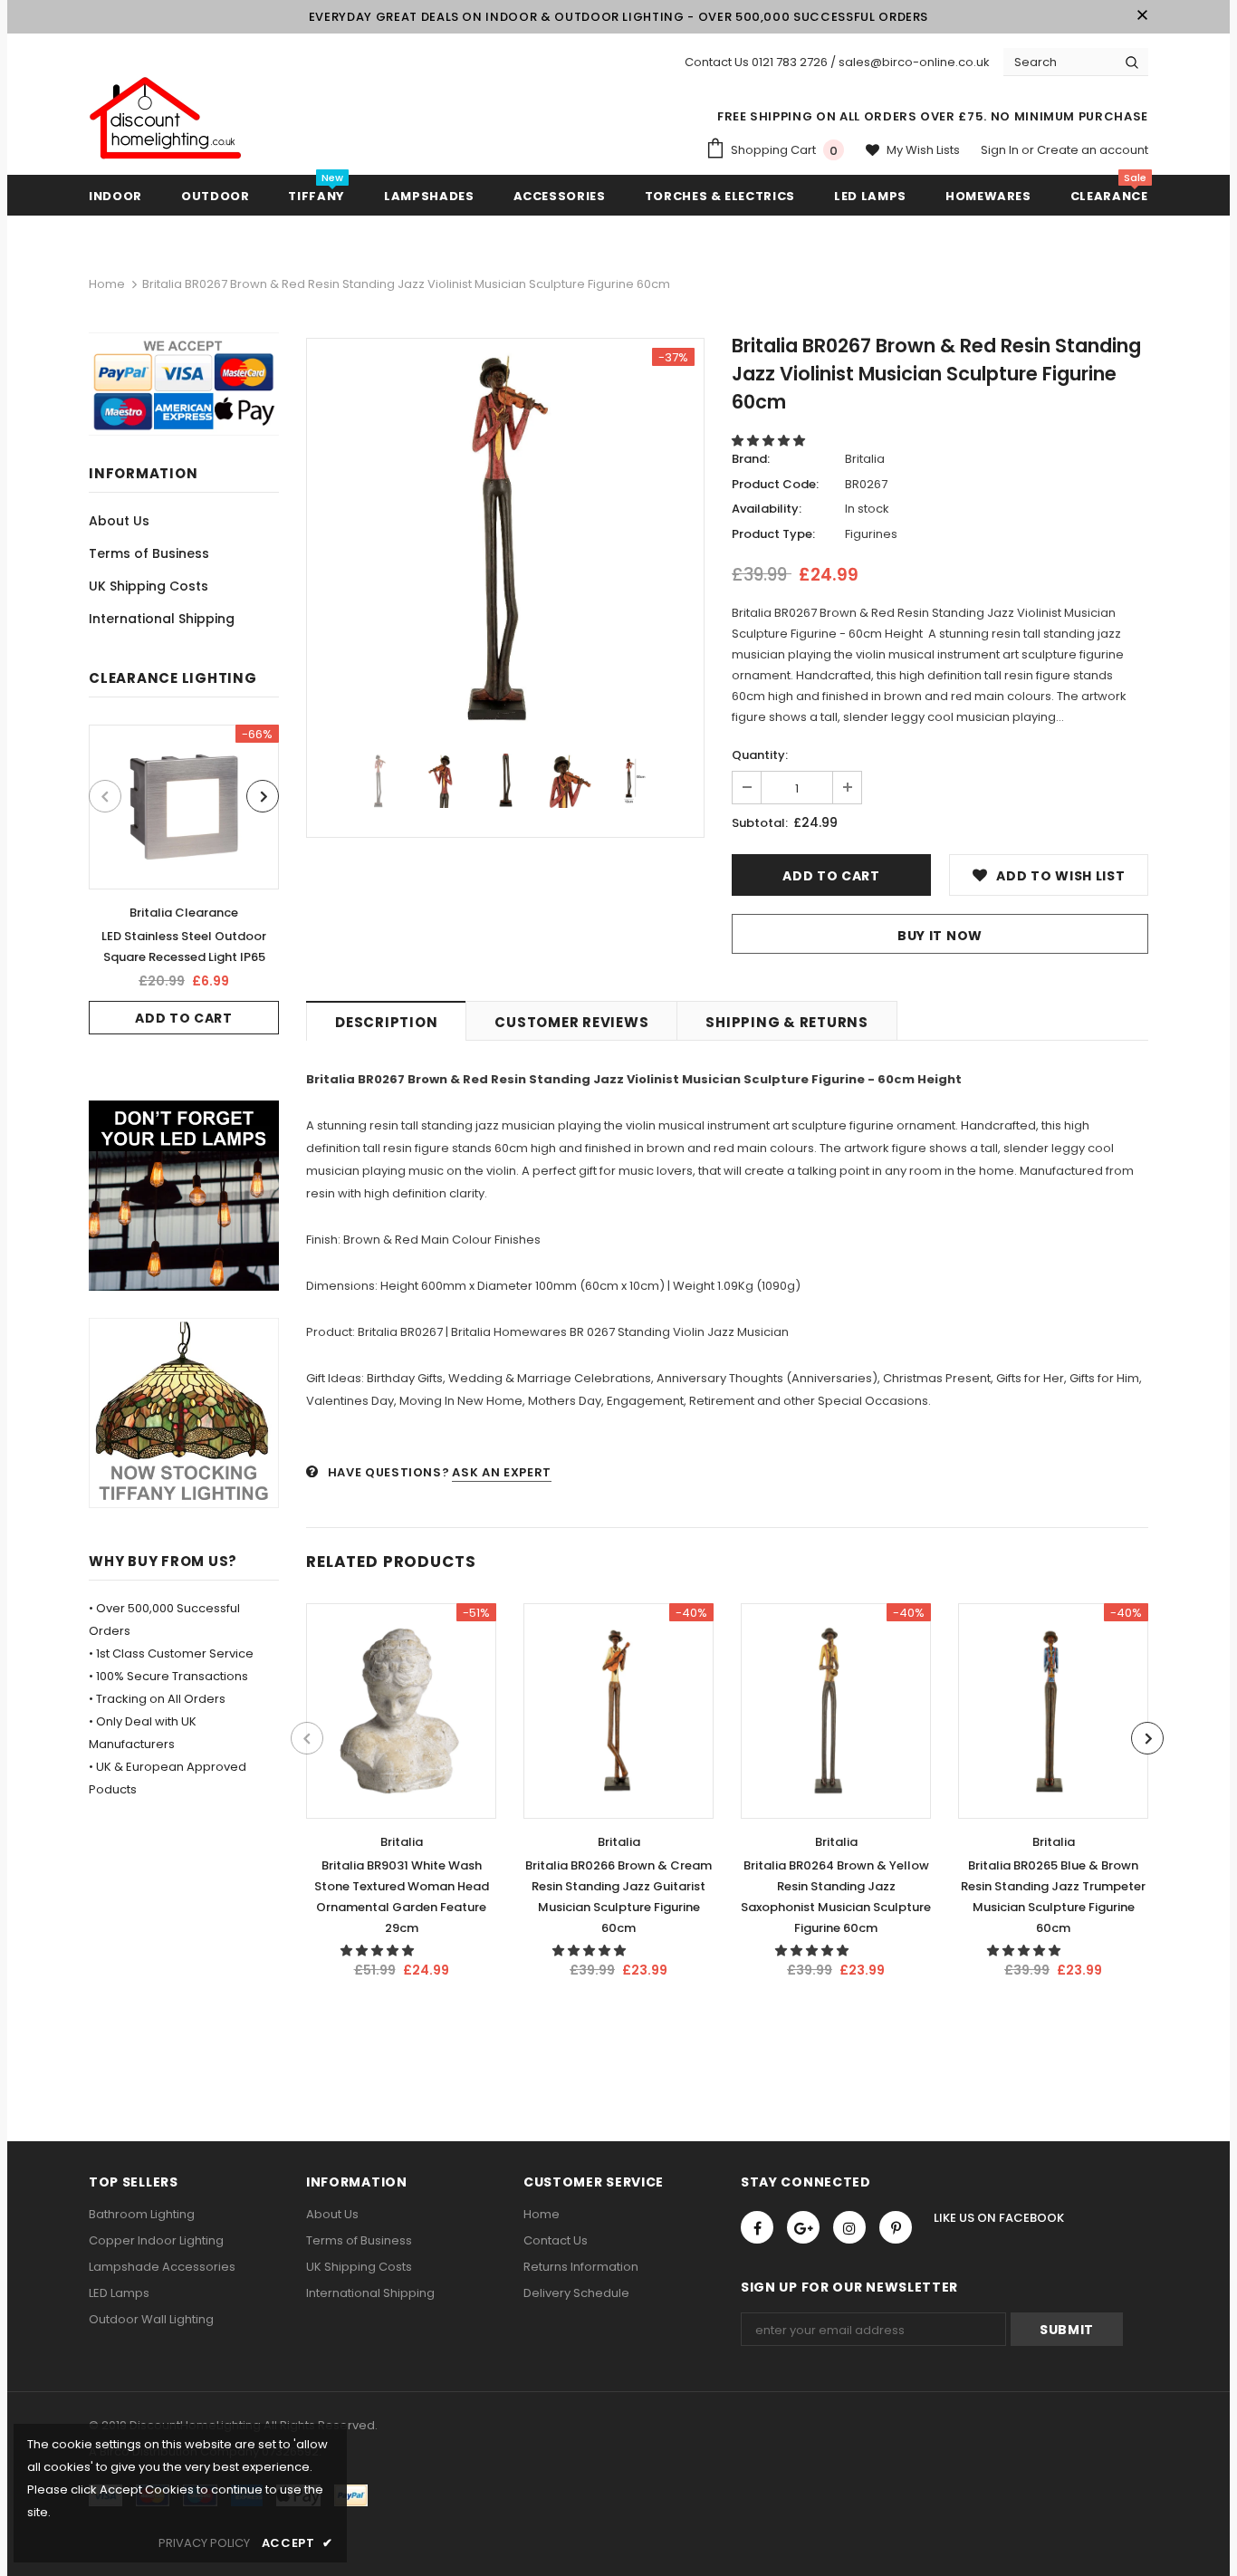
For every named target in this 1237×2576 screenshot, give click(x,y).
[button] (770, 441)
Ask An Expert (501, 1472)
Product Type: (773, 534)
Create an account (1093, 150)
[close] (1142, 16)
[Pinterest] (896, 2227)
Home (107, 284)
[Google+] (803, 2227)
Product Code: (775, 484)
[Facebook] (757, 2227)
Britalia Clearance (184, 913)
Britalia (865, 459)
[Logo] (166, 119)
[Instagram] (849, 2227)
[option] (184, 879)
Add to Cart (184, 1018)
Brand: (751, 459)
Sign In (1001, 150)
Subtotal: (760, 823)
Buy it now (940, 936)
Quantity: (760, 755)
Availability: (767, 509)
